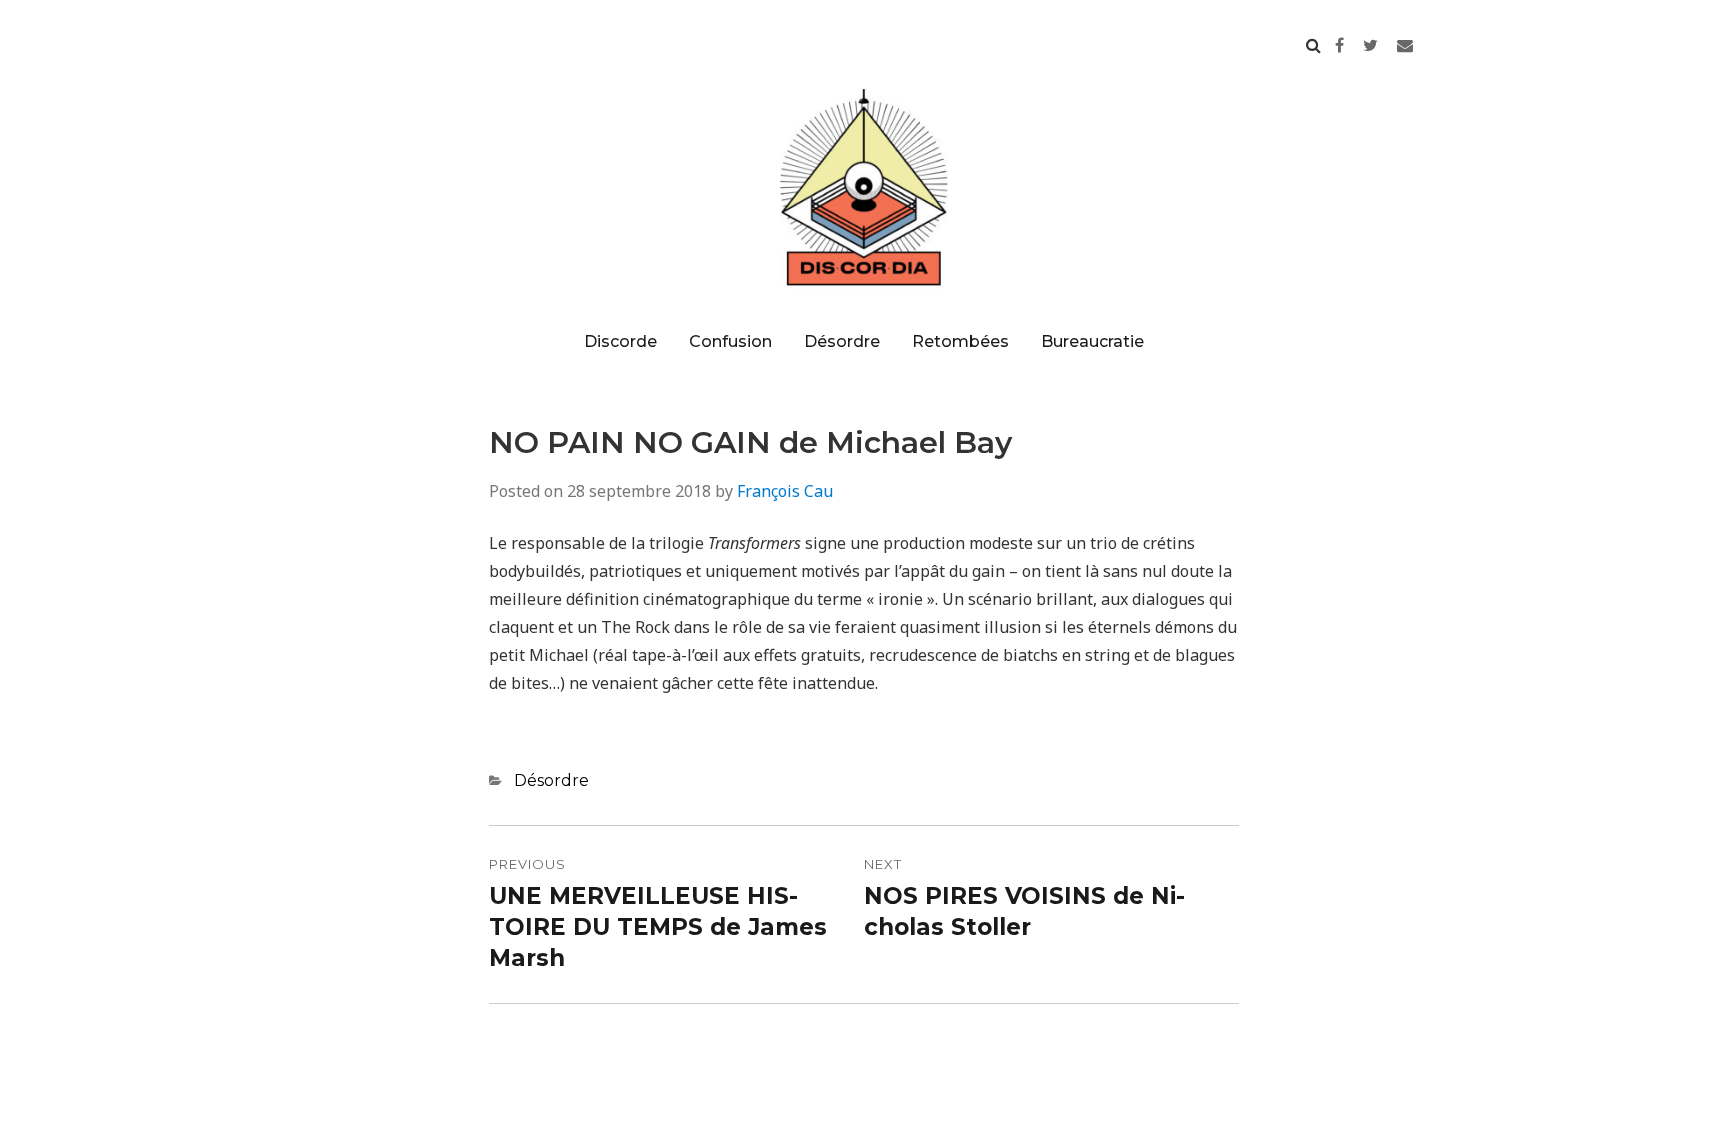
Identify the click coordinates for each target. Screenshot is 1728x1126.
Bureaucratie (1092, 341)
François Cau (785, 491)
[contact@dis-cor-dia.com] (1405, 45)
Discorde (620, 341)
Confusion (730, 341)
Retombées (960, 341)
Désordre (842, 341)
